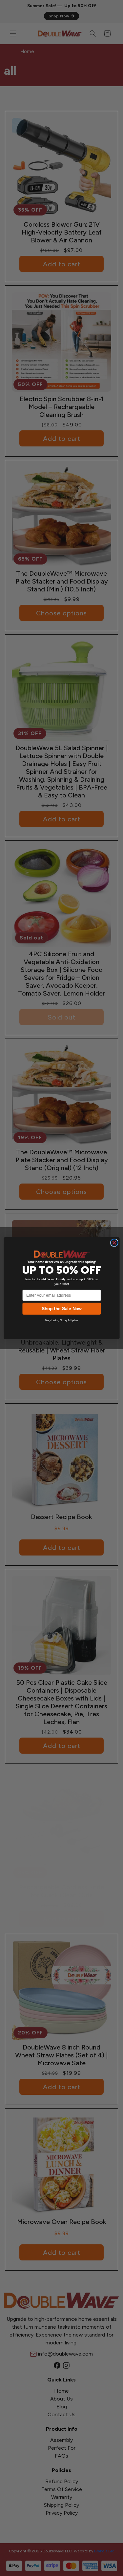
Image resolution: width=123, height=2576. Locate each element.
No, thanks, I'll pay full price (62, 1320)
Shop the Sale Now (61, 1309)
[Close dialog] (114, 1243)
